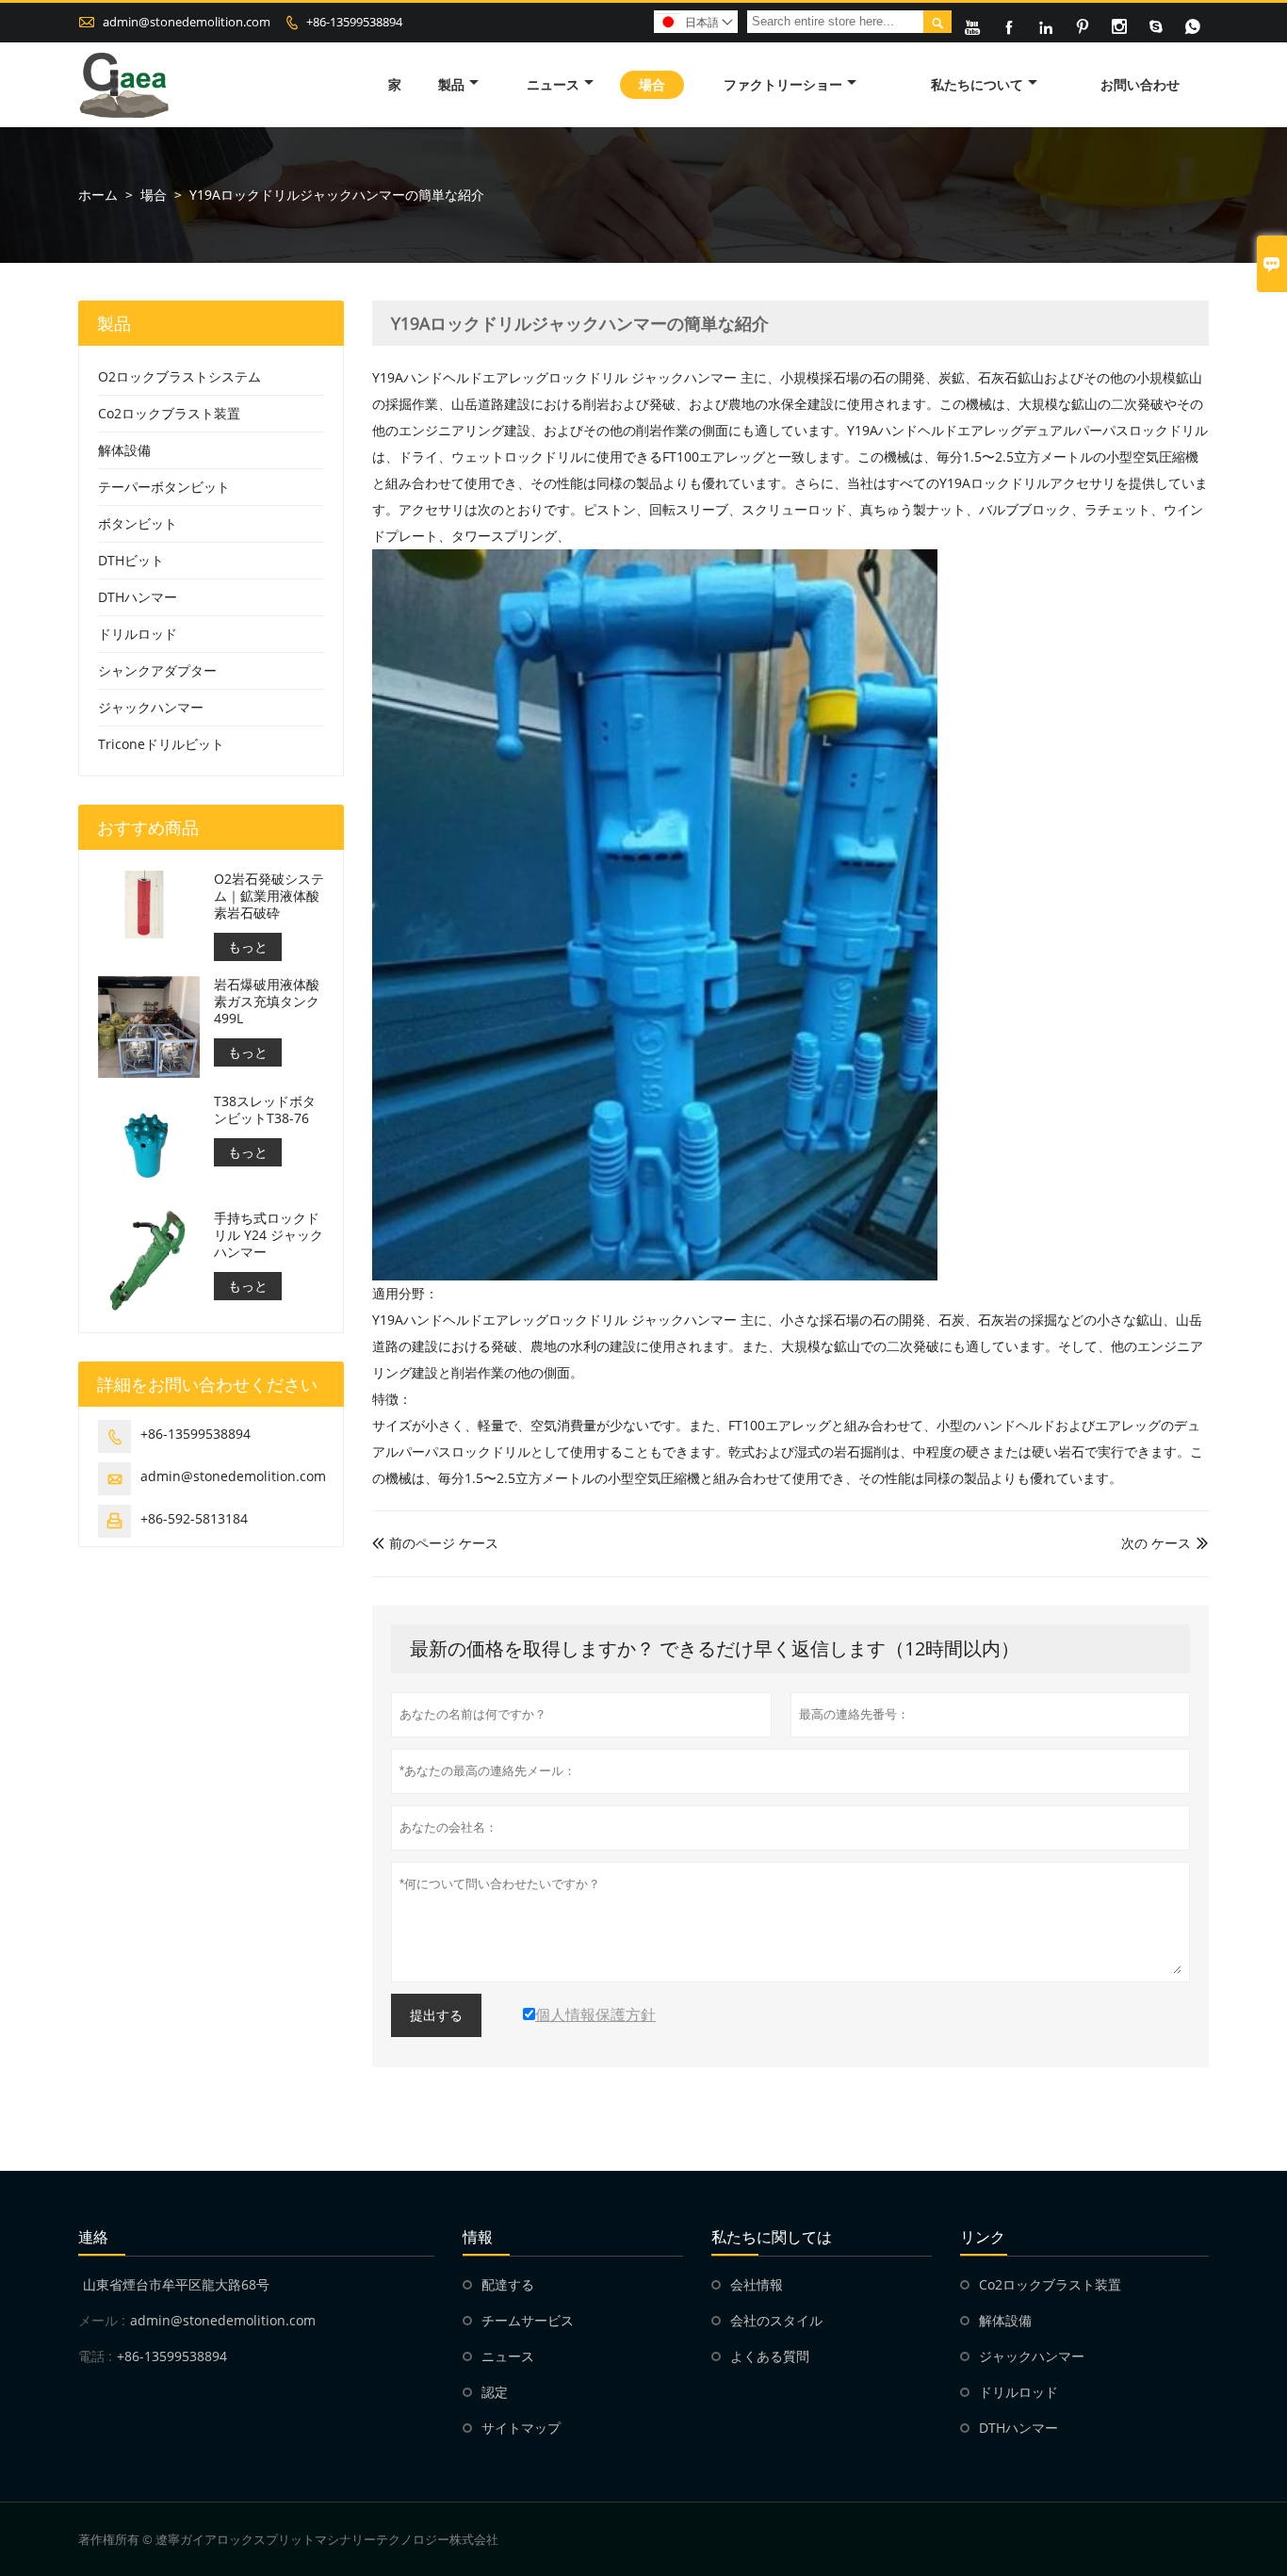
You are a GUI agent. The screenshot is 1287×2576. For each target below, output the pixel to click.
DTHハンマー (138, 597)
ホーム (98, 195)
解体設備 (124, 450)
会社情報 (757, 2284)
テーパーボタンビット (164, 487)
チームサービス (528, 2320)
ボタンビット (138, 523)
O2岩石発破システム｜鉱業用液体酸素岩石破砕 (269, 896)
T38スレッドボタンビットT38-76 (265, 1110)
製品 (451, 84)
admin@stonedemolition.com (187, 22)
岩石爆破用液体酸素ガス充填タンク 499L (267, 1002)
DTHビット (131, 560)
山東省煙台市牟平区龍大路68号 (176, 2284)
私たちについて (977, 84)
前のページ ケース (435, 1543)
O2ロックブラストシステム (179, 376)
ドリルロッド (138, 634)
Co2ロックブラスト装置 (169, 413)
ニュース (553, 84)
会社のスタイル (776, 2320)
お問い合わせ (1140, 84)
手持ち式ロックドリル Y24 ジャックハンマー (269, 1235)
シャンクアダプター (157, 670)
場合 (652, 84)
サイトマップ (521, 2428)
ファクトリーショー (783, 84)
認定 (495, 2392)
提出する (436, 2015)
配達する (508, 2284)
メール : (102, 2320)
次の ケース (1156, 1543)
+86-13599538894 (354, 22)
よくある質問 (770, 2356)
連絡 (93, 2237)
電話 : (95, 2356)
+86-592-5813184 (194, 1518)
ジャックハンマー (151, 707)
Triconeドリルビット (161, 744)
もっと (248, 946)
